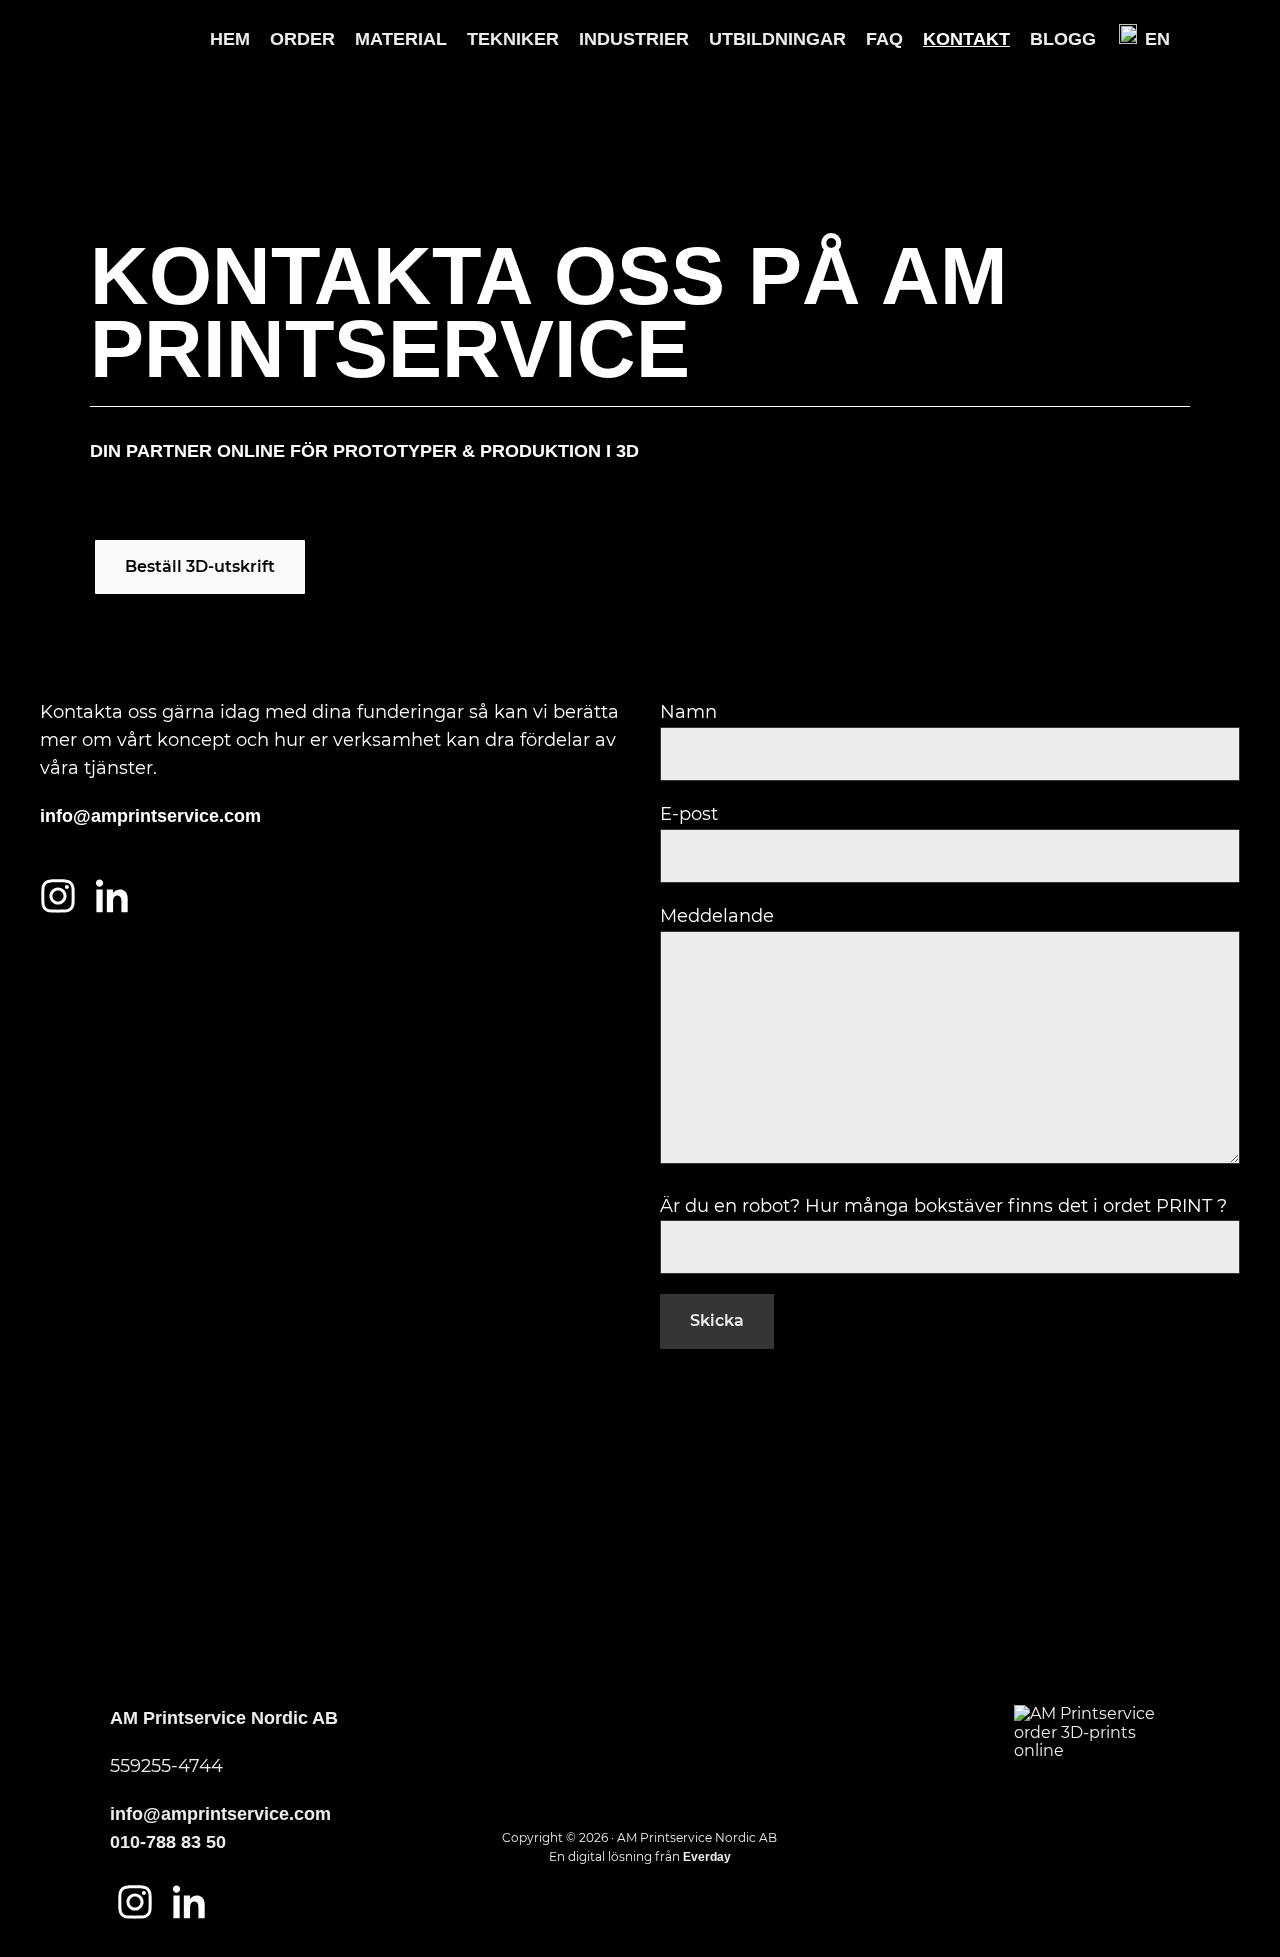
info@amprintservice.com (150, 816)
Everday (707, 1857)
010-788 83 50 (168, 1842)
